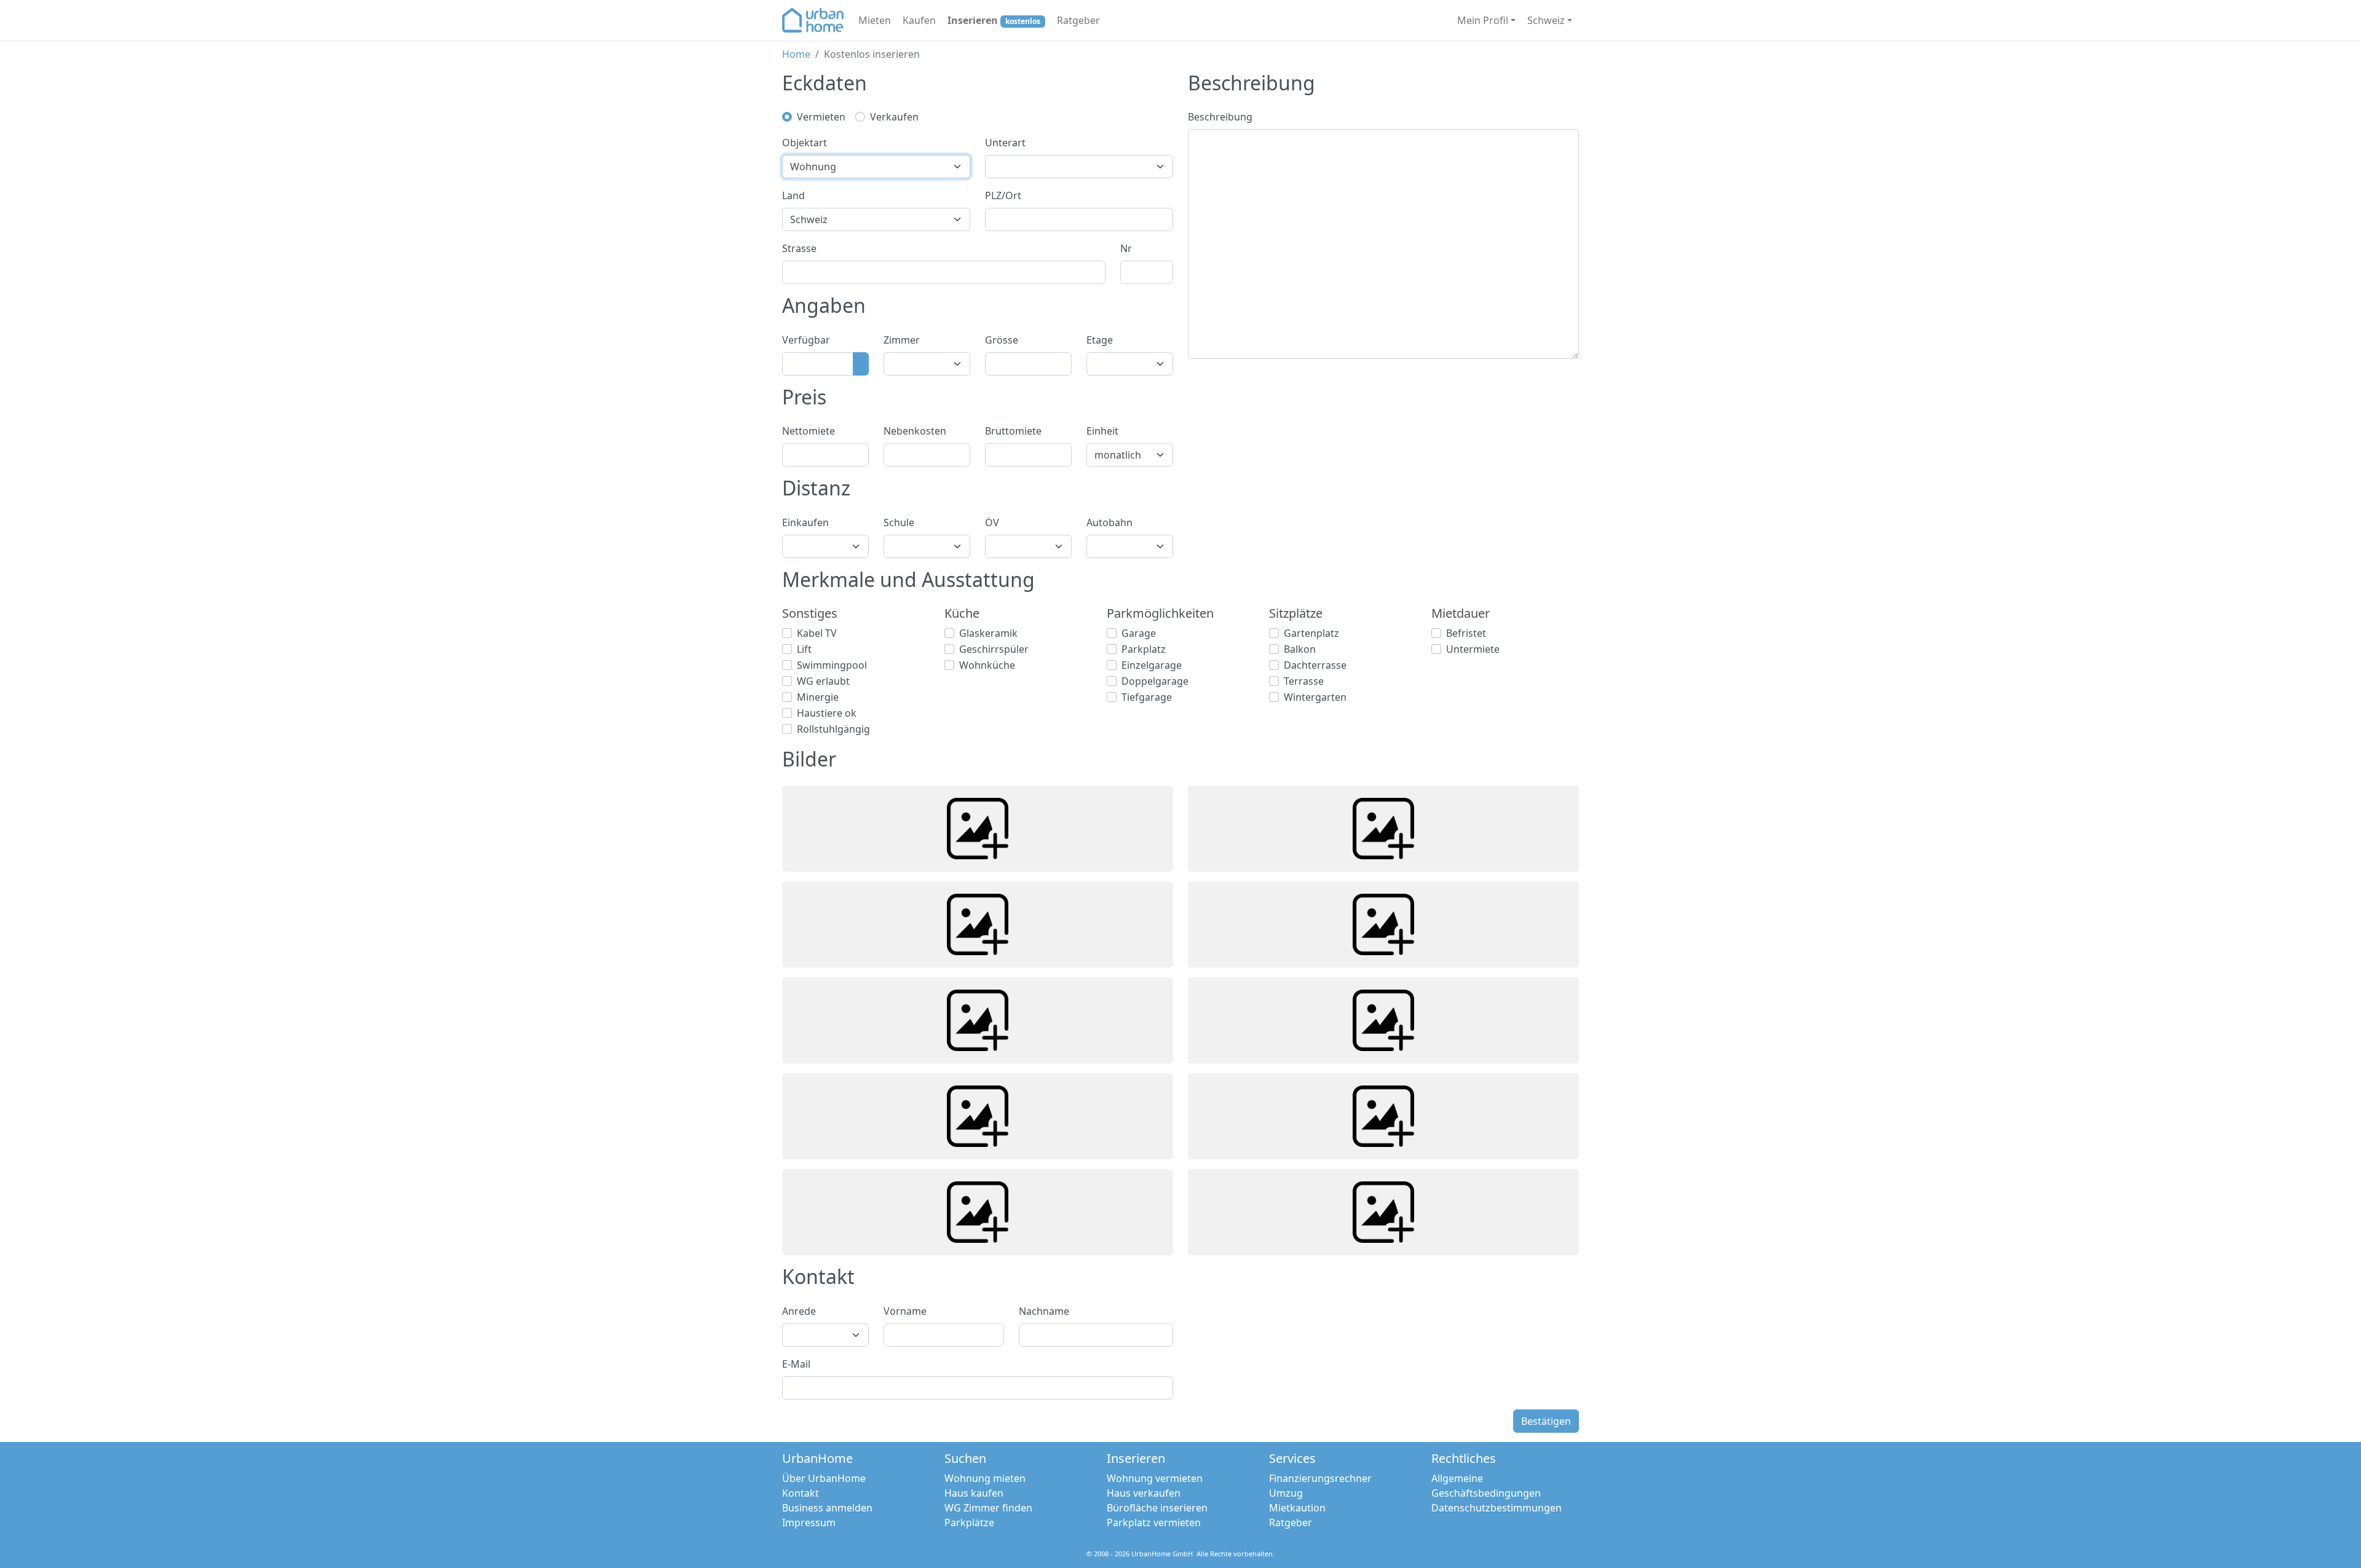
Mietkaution (1297, 1508)
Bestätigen (1546, 1421)
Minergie (818, 697)
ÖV (992, 522)
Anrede (799, 1311)
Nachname (1044, 1311)
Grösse (1002, 340)
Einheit (1102, 431)
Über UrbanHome (824, 1478)
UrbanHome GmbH (1162, 1554)
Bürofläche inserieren (1157, 1508)
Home (796, 54)
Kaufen (919, 20)
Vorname (905, 1311)
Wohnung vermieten (1155, 1478)
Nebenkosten (915, 431)
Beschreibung (1220, 117)
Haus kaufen (974, 1493)
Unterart (1005, 143)
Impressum (809, 1523)
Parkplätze (969, 1523)
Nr (1126, 248)
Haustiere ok (827, 713)
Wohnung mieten (985, 1478)
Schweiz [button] (1546, 20)
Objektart (805, 143)
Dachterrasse (1315, 665)
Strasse (799, 248)
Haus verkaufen (1144, 1493)
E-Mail (796, 1364)
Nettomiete (809, 431)
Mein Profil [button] (1483, 20)
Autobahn (1109, 522)
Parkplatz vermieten (1154, 1523)
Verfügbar (806, 340)
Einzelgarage (1152, 665)
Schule (899, 522)
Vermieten (821, 117)
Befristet (1466, 633)
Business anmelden (827, 1508)
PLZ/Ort (1003, 195)
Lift (804, 649)
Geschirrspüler (994, 649)
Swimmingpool (832, 665)
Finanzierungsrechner (1320, 1478)
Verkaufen (894, 117)
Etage (1100, 340)
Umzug (1286, 1493)
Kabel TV (817, 633)
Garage (1139, 633)
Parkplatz (1144, 649)
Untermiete (1473, 649)
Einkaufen (805, 522)
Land (793, 195)
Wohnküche (987, 665)
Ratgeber (1078, 20)
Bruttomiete (1013, 431)
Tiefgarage (1147, 697)
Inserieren (994, 20)
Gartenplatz (1311, 633)
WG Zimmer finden (988, 1508)
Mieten (875, 20)
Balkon (1300, 649)
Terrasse (1304, 681)
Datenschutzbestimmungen (1497, 1508)
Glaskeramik (988, 633)
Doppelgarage (1155, 681)
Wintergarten (1315, 697)
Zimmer (902, 340)
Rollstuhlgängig (833, 729)
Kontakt (801, 1493)
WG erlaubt (823, 681)
